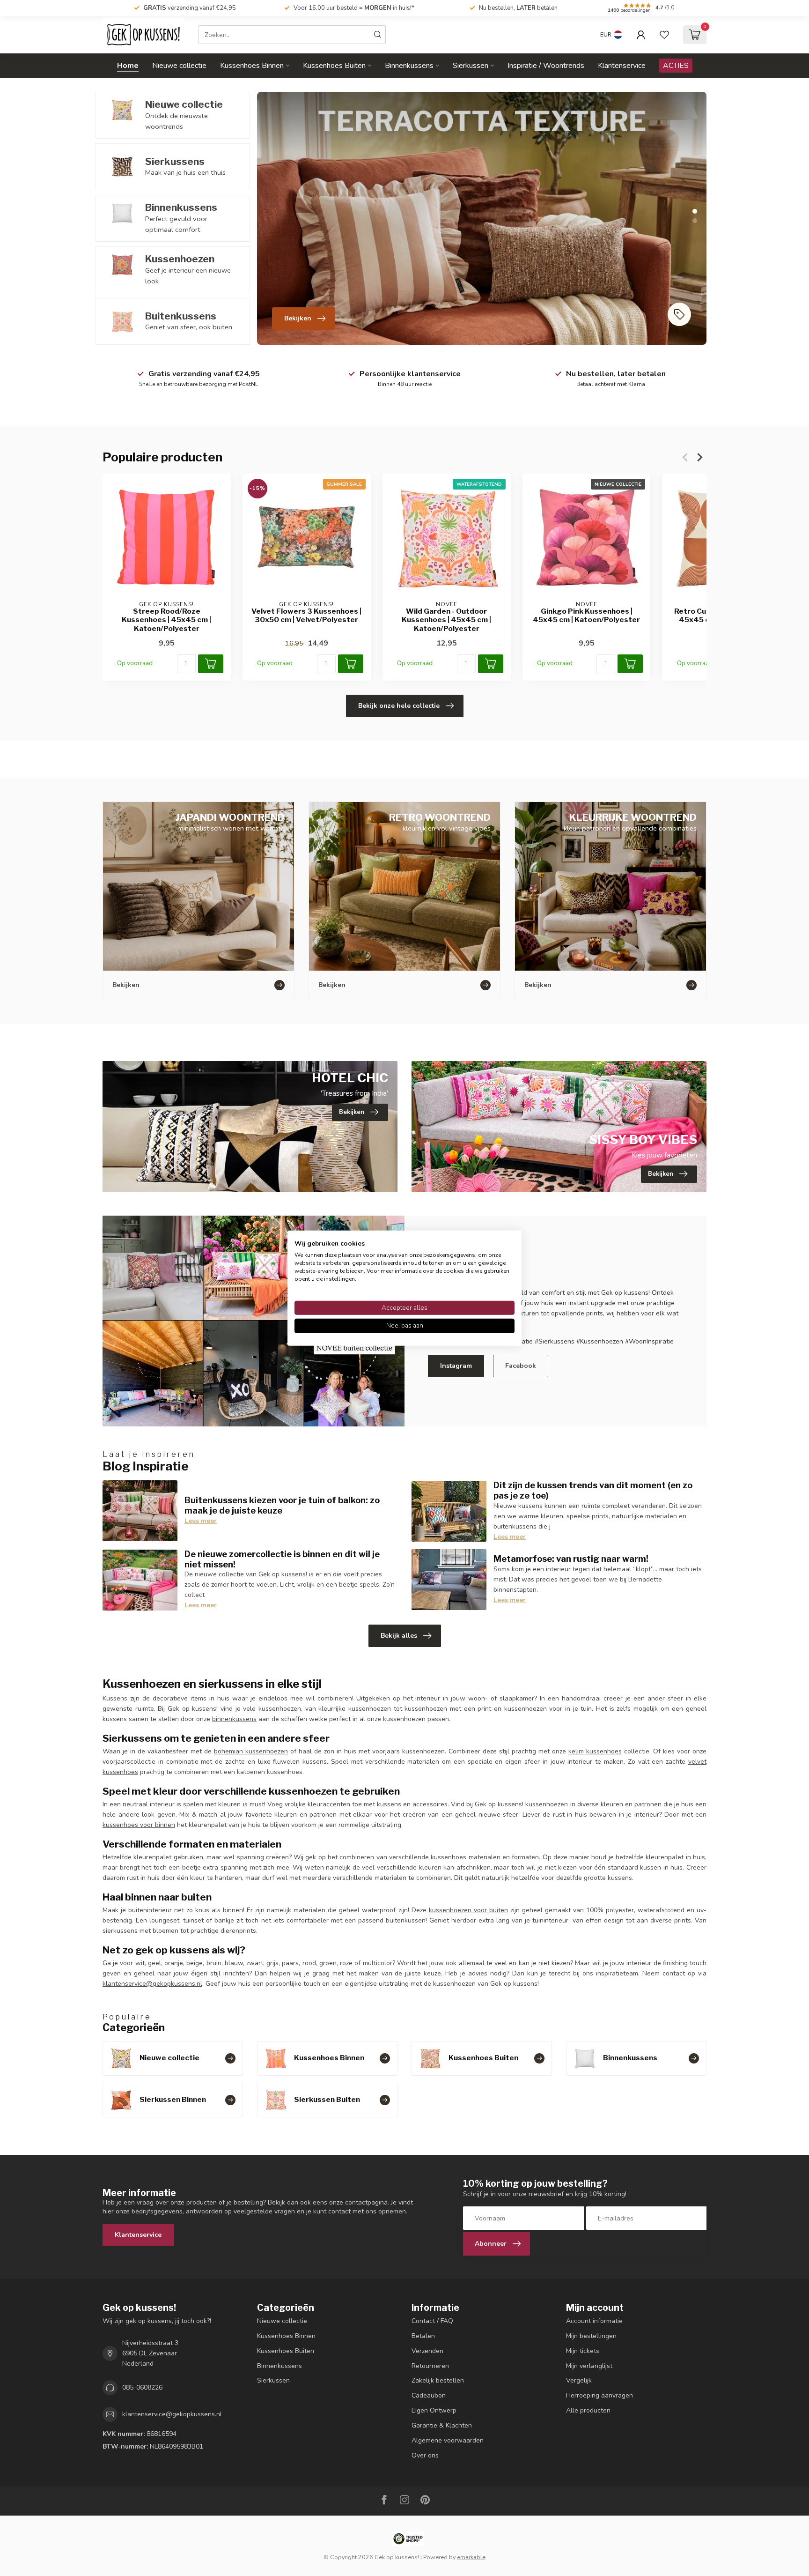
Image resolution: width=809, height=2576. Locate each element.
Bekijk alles (399, 1636)
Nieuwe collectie (179, 66)
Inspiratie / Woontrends (546, 66)
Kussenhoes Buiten (334, 66)
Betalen (423, 2336)
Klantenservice (622, 66)
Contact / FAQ (432, 2321)
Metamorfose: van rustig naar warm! (571, 1559)
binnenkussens (234, 1719)
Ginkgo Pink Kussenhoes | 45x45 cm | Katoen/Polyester (586, 616)
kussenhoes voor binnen (139, 1825)
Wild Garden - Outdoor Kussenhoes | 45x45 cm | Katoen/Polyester (446, 620)
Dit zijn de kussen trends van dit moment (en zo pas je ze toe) (593, 1490)
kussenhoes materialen (465, 1857)
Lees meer (201, 1521)
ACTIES (676, 66)
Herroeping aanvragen (599, 2395)
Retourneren (430, 2366)
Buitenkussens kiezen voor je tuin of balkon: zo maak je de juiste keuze (282, 1505)
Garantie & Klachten (442, 2425)
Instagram (456, 1366)
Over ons (425, 2455)
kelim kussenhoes (595, 1751)
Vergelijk (579, 2380)
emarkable (471, 2557)
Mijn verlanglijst (589, 2366)
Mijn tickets (583, 2351)
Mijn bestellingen (591, 2336)
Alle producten (588, 2410)
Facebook (521, 1366)
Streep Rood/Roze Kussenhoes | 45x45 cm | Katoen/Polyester (166, 620)
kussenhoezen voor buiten (468, 1910)
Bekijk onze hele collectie (399, 706)
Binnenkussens (409, 66)
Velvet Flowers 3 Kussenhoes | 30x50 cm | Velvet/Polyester (306, 616)
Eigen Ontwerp (434, 2410)
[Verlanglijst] (664, 35)
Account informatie (594, 2321)
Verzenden (427, 2351)
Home (128, 66)
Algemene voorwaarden (448, 2440)
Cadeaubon (429, 2395)
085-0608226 (142, 2387)
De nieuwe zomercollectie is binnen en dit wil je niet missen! (282, 1559)
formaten (525, 1857)
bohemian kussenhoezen (251, 1751)
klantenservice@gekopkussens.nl (152, 1984)
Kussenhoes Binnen (252, 66)
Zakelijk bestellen (438, 2380)
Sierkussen (471, 66)
